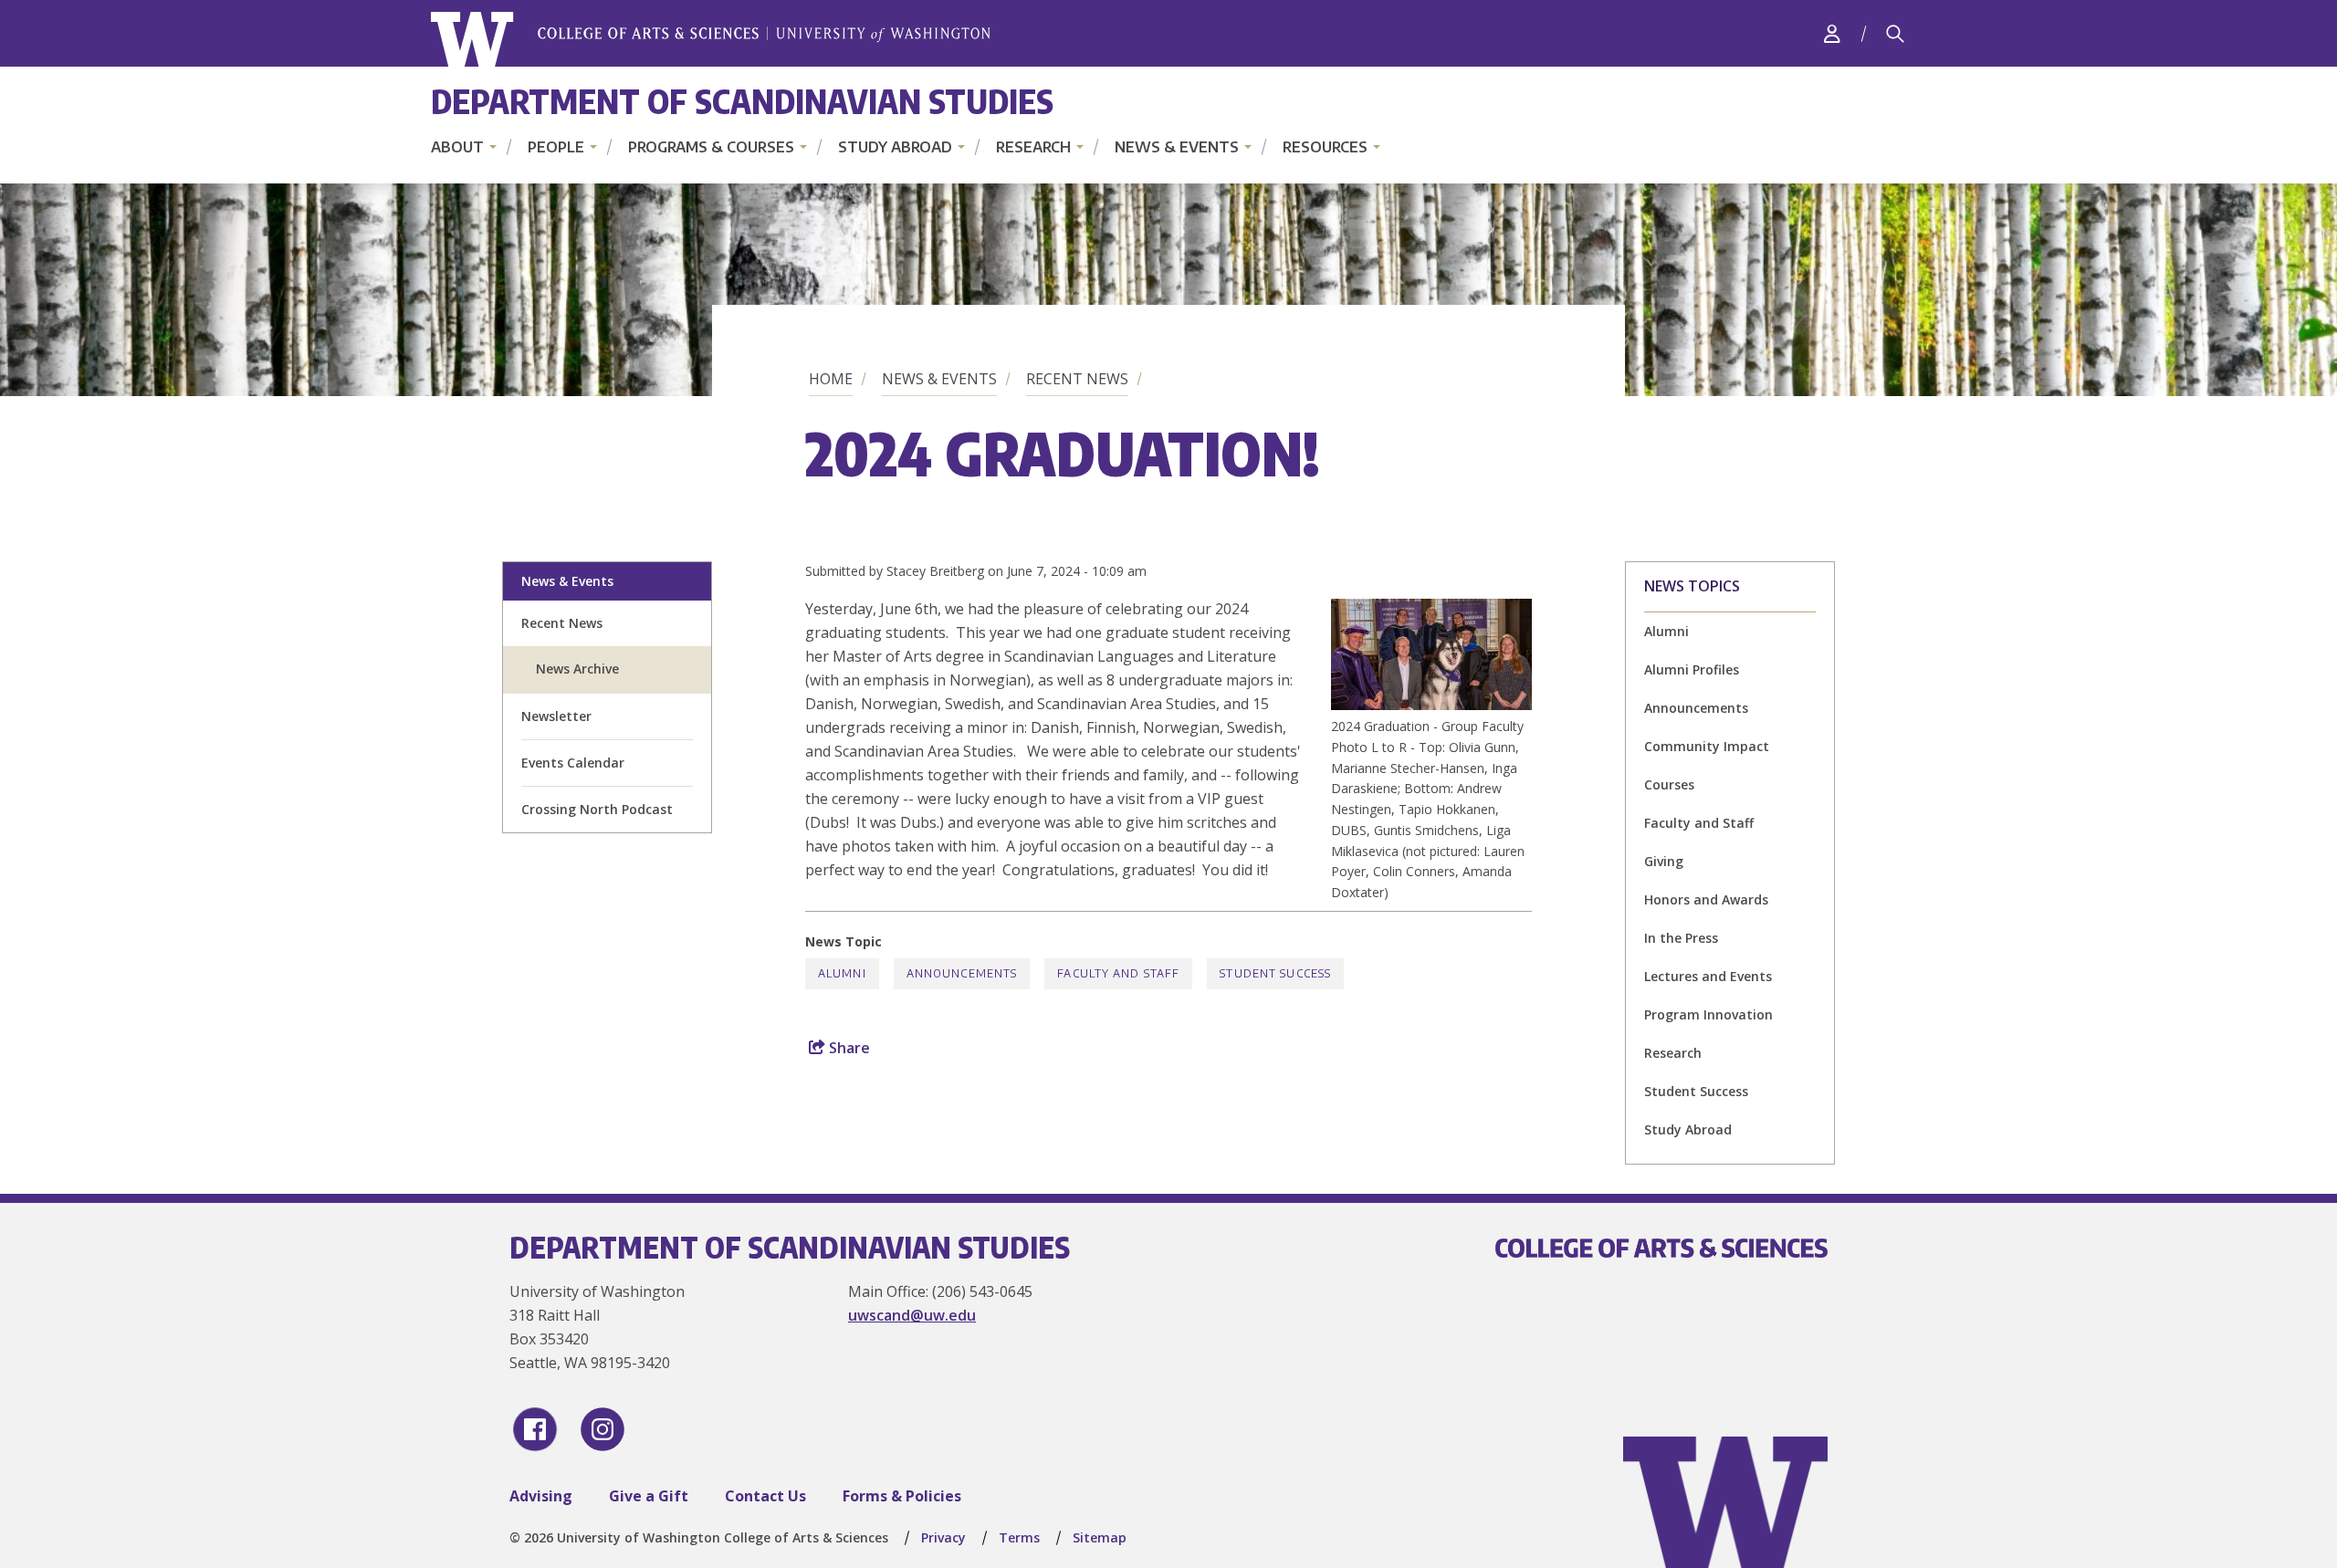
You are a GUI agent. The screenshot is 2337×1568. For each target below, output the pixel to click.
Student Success (1696, 1091)
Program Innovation (1708, 1014)
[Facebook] (535, 1429)
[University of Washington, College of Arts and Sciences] (711, 40)
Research (1033, 147)
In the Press (1681, 938)
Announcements (1696, 708)
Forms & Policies (902, 1496)
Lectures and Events (1708, 976)
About (457, 147)
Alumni (1666, 631)
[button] (1431, 705)
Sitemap (1100, 1537)
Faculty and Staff (1699, 823)
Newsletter (556, 716)
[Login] (1832, 33)
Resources (1325, 147)
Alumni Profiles (1692, 669)
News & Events (1177, 147)
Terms (1019, 1537)
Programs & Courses (711, 147)
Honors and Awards (1706, 899)
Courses (1669, 784)
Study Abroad (895, 147)
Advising (541, 1496)
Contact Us (765, 1496)
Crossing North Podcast (597, 809)
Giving (1664, 861)
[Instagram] (603, 1429)
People (556, 147)
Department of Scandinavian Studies (742, 101)
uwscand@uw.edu (912, 1315)
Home (831, 379)
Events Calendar (573, 763)
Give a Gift (649, 1496)
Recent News (1077, 379)
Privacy (943, 1537)
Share (848, 1048)
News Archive (577, 669)
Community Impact (1707, 746)
